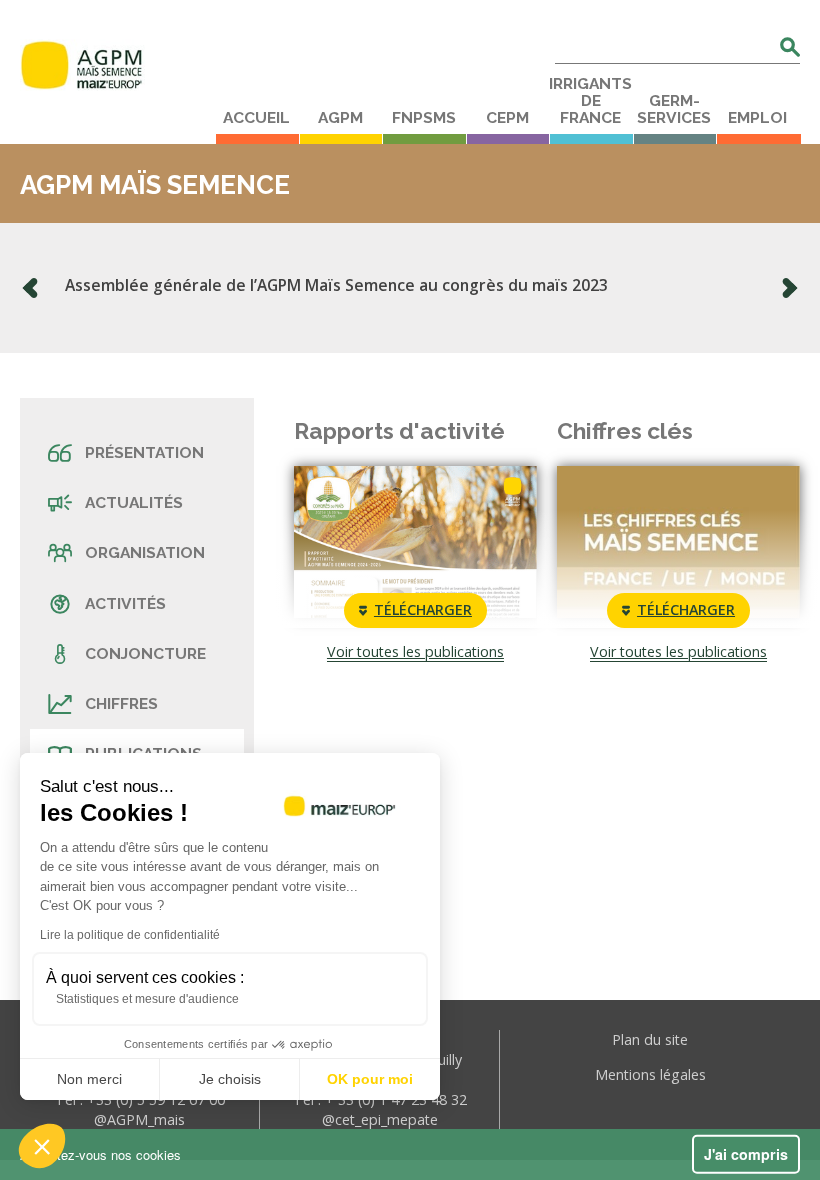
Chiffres (121, 703)
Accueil (256, 118)
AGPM (340, 118)
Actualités (134, 502)
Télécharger (423, 609)
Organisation (145, 552)
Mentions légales (650, 1074)
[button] (42, 1146)
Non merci (89, 1079)
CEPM (507, 118)
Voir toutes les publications (415, 651)
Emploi (757, 118)
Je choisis (230, 1079)
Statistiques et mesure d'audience (147, 999)
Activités (125, 603)
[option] (410, 288)
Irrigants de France (590, 101)
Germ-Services (674, 109)
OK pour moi (370, 1079)
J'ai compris (746, 1154)
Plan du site (650, 1039)
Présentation (144, 452)
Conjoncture (145, 653)
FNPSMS (424, 118)
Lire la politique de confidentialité (130, 935)
